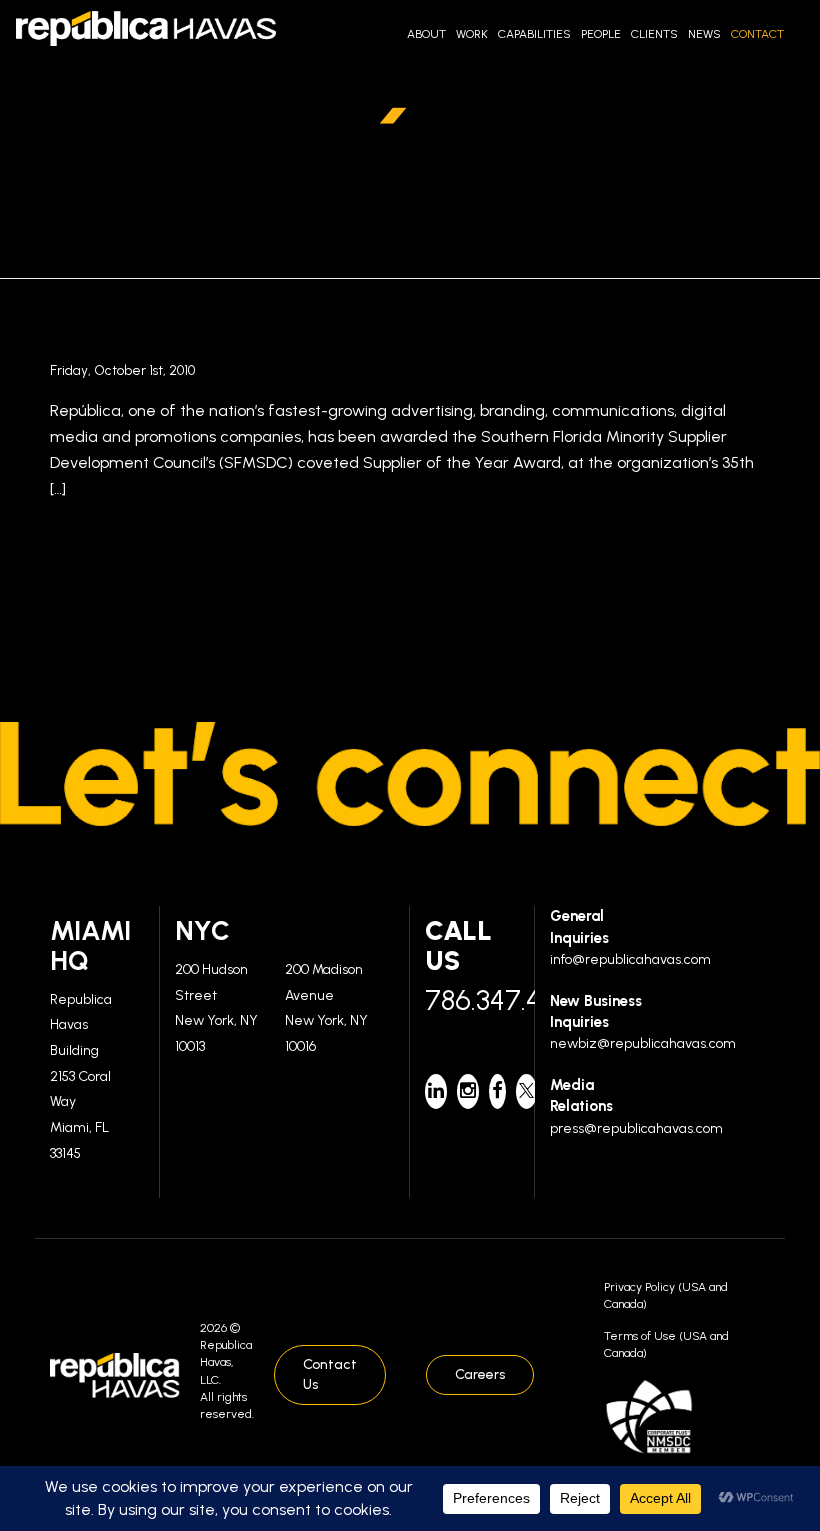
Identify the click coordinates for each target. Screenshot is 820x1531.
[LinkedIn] (436, 1091)
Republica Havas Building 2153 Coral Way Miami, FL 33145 (81, 1076)
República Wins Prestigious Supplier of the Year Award (409, 335)
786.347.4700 (472, 1000)
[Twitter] (526, 1091)
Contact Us (330, 1374)
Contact (757, 34)
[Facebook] (497, 1091)
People (601, 34)
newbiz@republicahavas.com (643, 1043)
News (704, 34)
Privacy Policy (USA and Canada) (666, 1295)
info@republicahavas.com (630, 959)
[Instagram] (468, 1091)
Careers (480, 1374)
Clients (654, 34)
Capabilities (534, 34)
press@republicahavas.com (636, 1128)
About (426, 34)
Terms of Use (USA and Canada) (666, 1344)
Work (472, 34)
